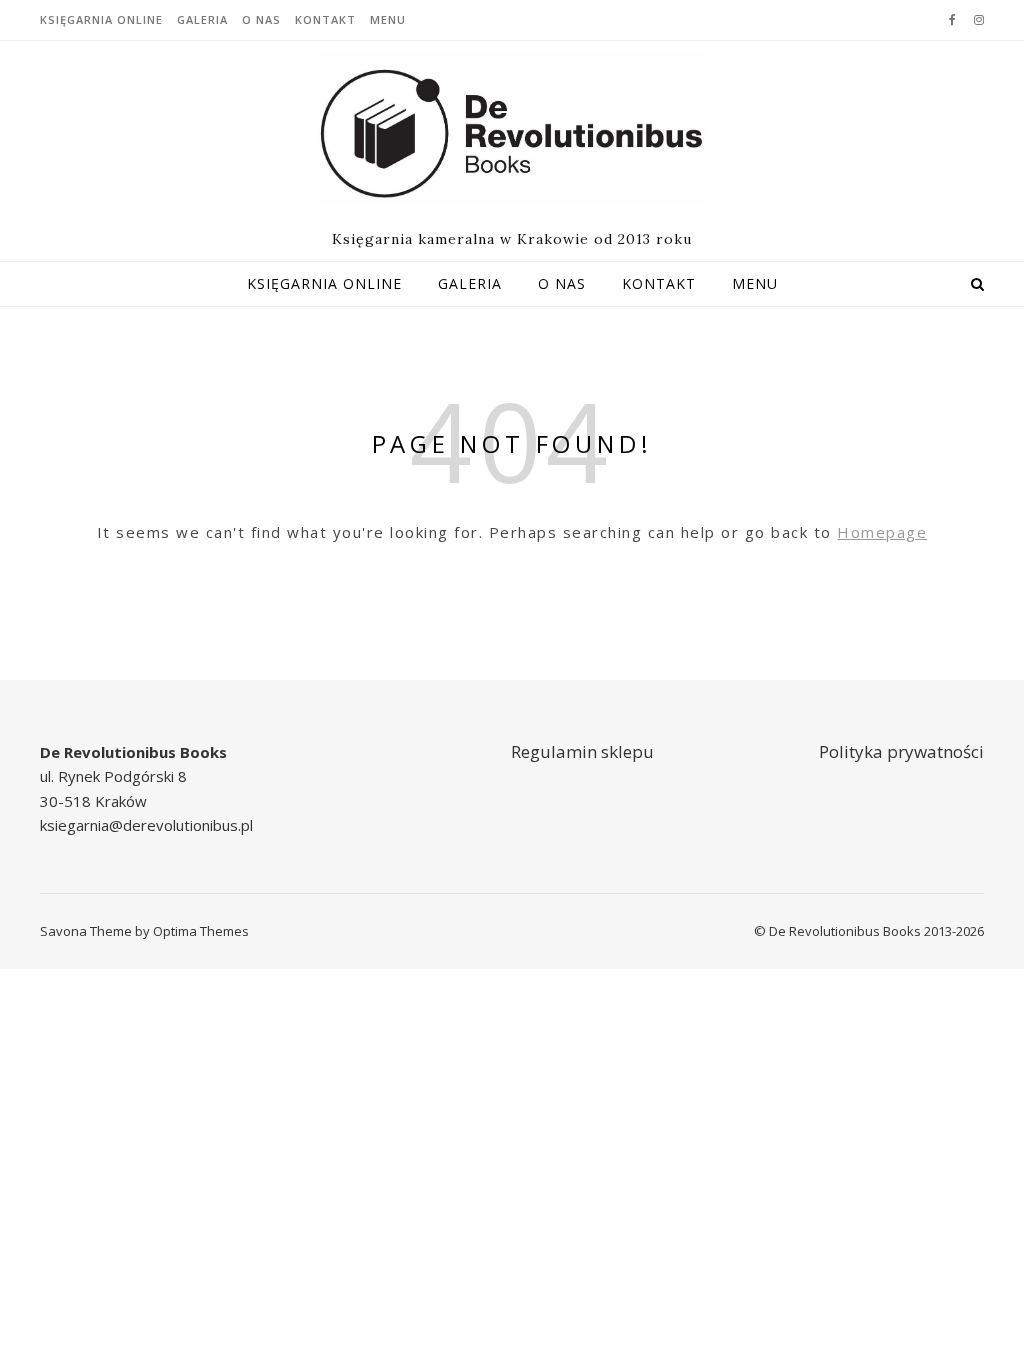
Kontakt (325, 19)
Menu (388, 19)
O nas (261, 19)
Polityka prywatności (901, 751)
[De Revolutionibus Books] (512, 128)
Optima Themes (201, 931)
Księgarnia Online (101, 19)
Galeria (202, 19)
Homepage (882, 532)
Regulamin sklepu (582, 751)
